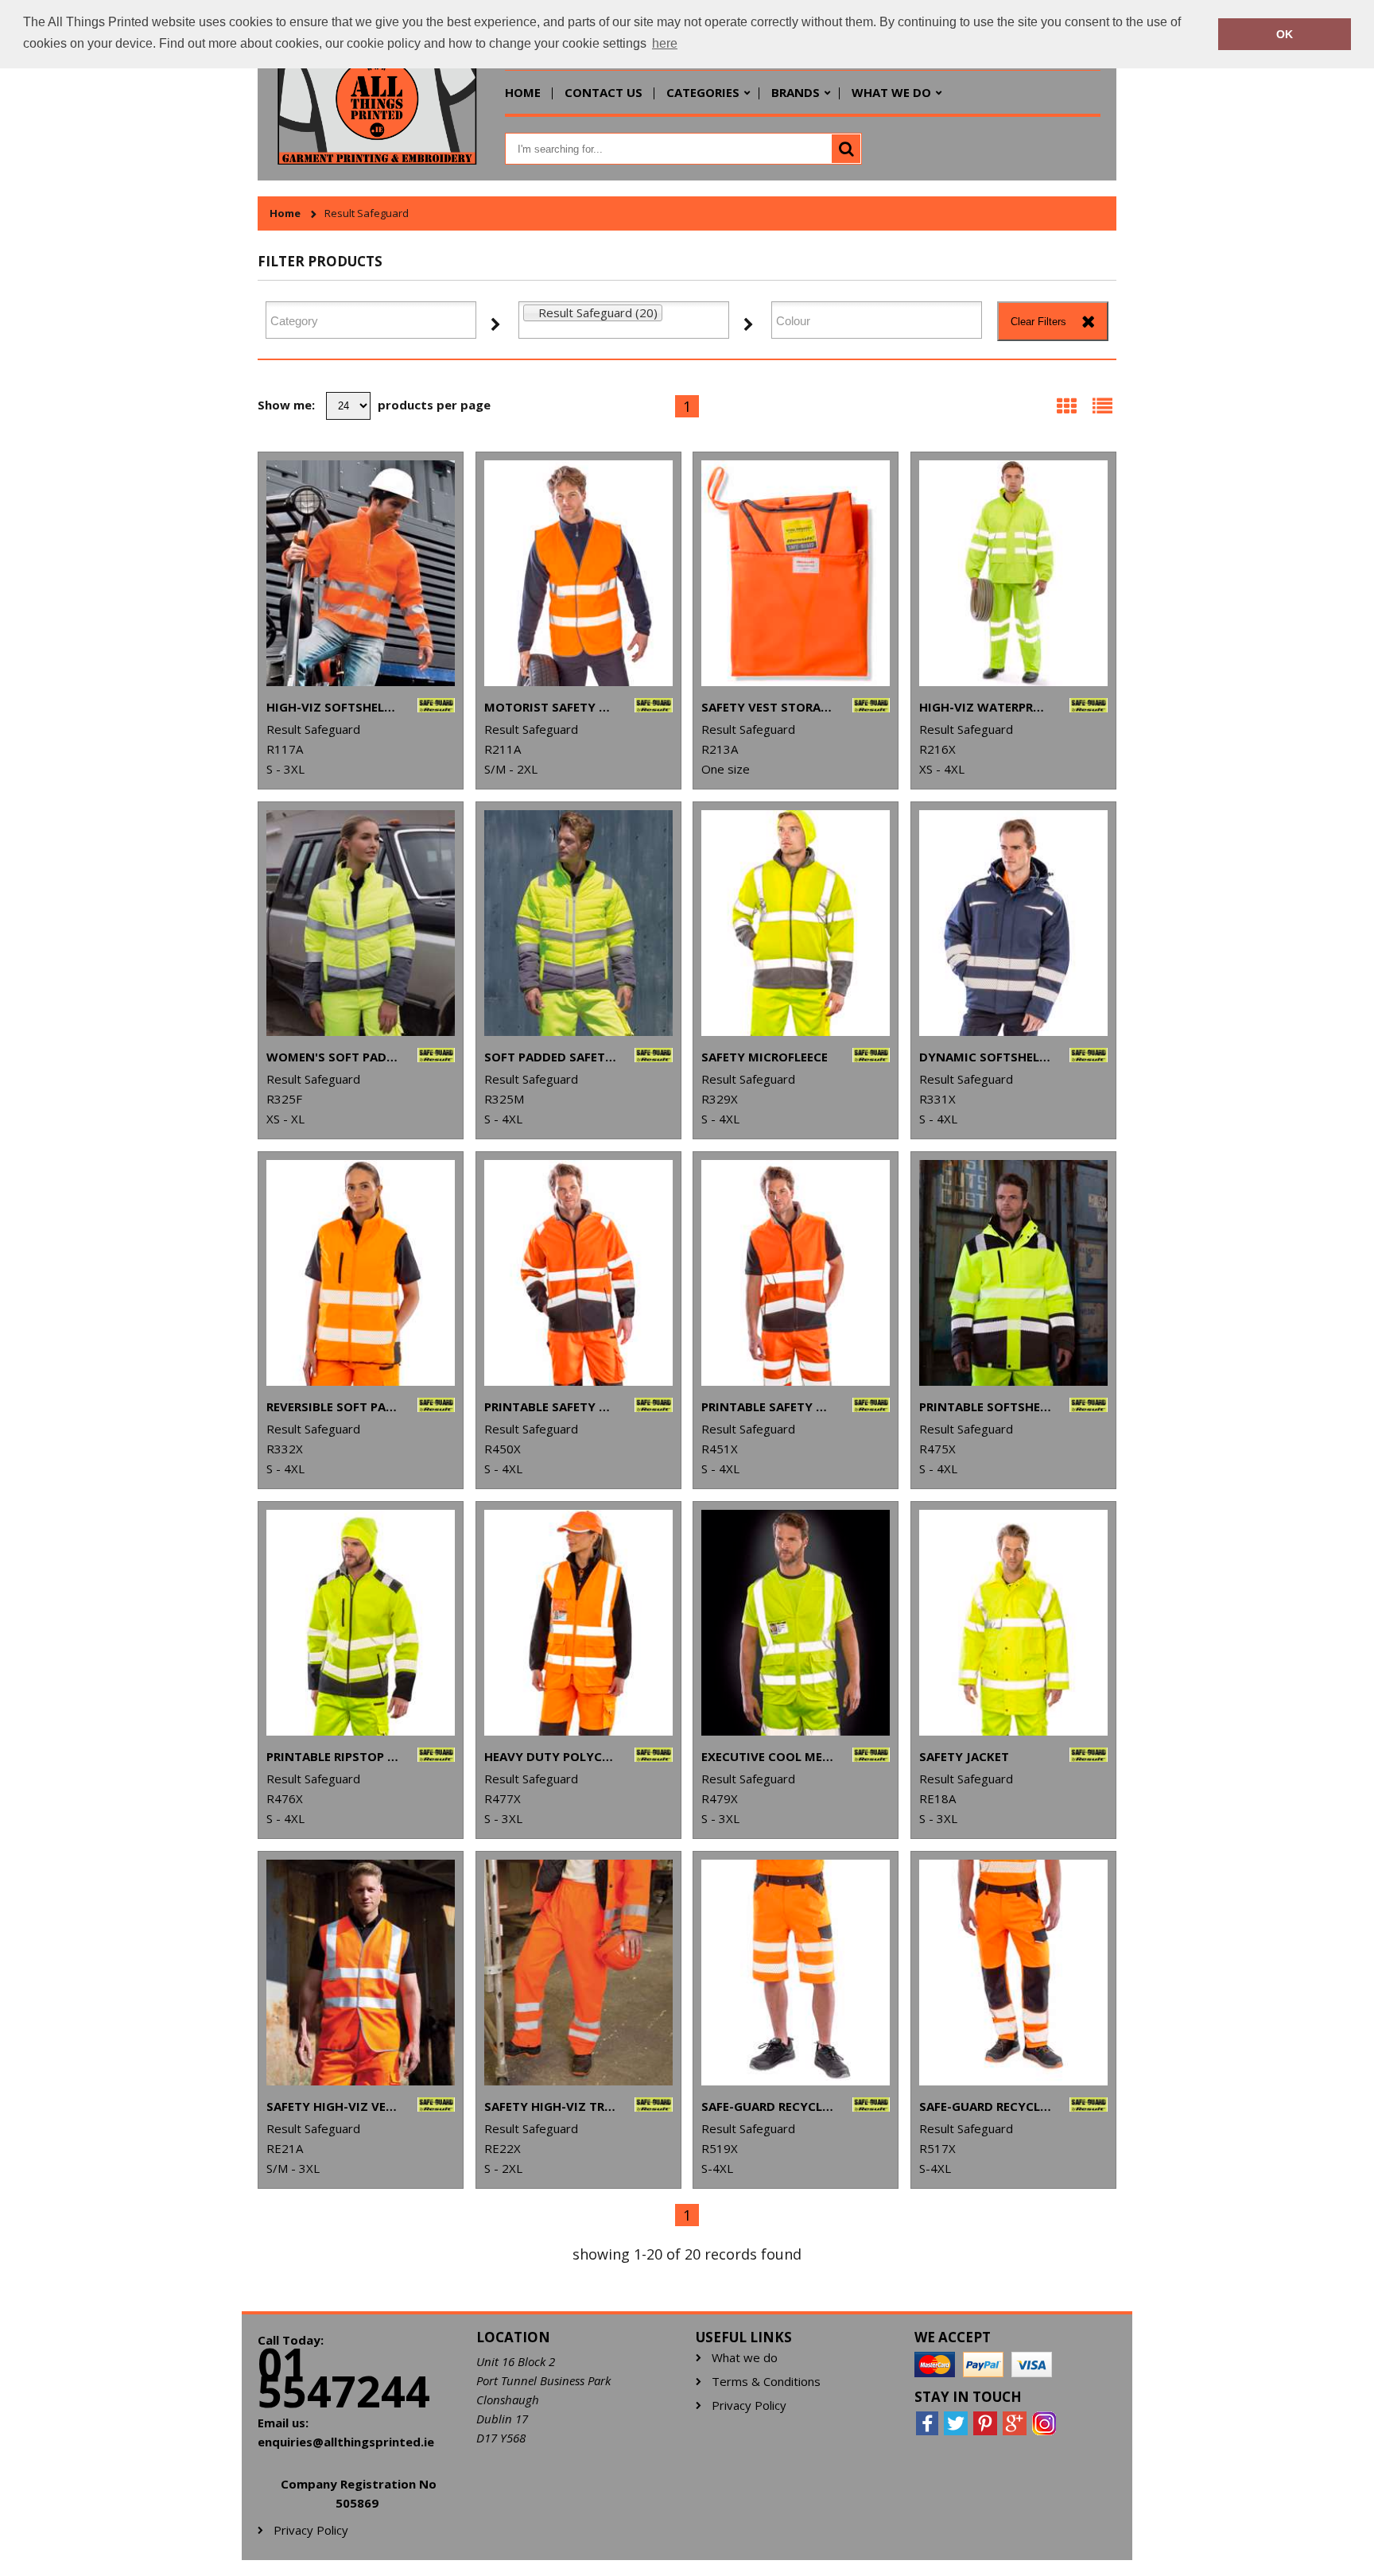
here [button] (665, 43)
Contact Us (604, 92)
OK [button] (1285, 34)
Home (523, 92)
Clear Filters (1038, 322)
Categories (703, 92)
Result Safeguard (367, 213)
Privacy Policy (749, 2405)
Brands (796, 92)
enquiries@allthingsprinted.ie (346, 2442)
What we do (891, 92)
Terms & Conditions (766, 2382)
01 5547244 (344, 2377)
